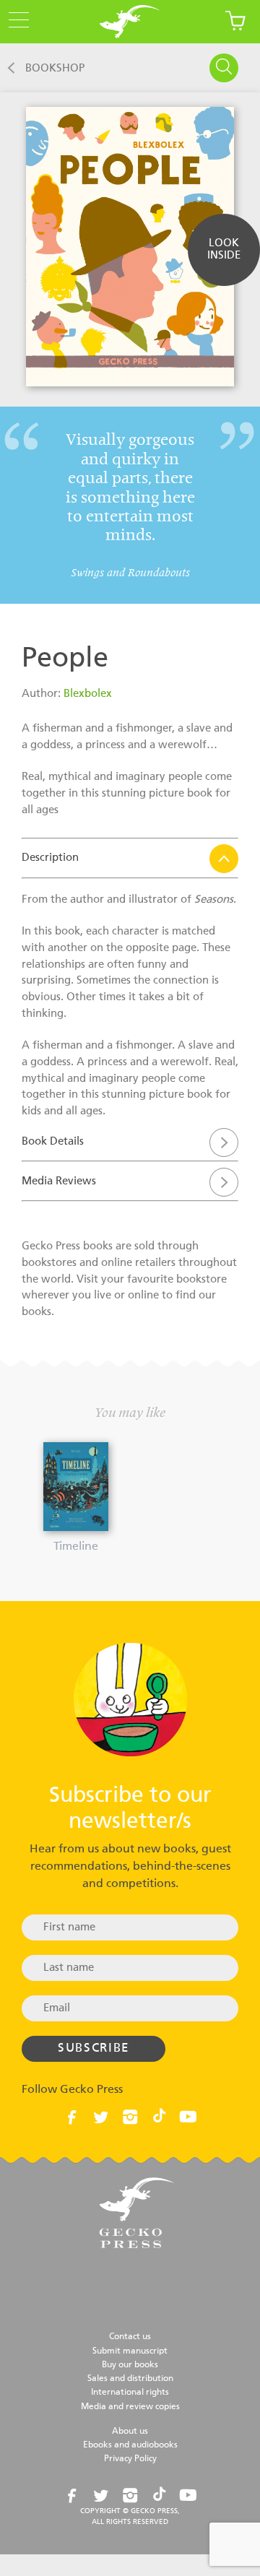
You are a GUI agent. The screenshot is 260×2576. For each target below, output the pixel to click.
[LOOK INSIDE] (224, 275)
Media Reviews (59, 1181)
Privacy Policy (130, 2459)
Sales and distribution (130, 2379)
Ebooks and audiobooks (130, 2445)
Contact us (130, 2337)
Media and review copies (130, 2407)
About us (130, 2432)
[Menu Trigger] (14, 21)
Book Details (53, 1141)
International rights (130, 2393)
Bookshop (55, 68)
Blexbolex (88, 694)
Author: (43, 694)
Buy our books (130, 2365)
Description (50, 858)
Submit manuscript (130, 2351)
